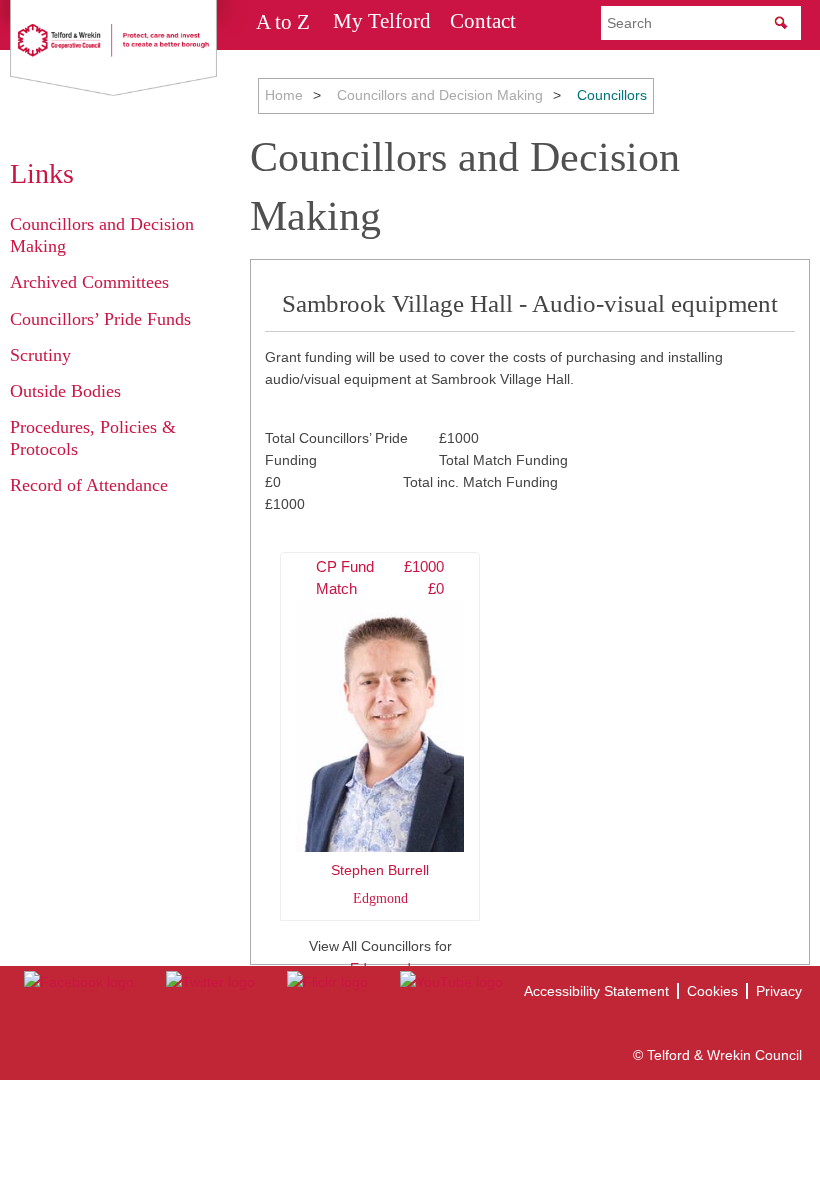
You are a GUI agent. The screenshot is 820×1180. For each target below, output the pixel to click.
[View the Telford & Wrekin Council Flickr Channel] (327, 982)
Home (284, 95)
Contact (483, 21)
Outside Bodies (65, 391)
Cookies (712, 991)
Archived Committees (89, 282)
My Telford (382, 21)
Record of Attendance (89, 485)
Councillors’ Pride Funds (100, 319)
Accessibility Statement (596, 991)
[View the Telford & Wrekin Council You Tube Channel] (451, 982)
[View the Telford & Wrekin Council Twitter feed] (210, 982)
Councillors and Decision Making (440, 95)
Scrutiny (40, 355)
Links (42, 173)
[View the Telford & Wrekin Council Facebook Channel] (79, 982)
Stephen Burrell (380, 732)
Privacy (779, 991)
